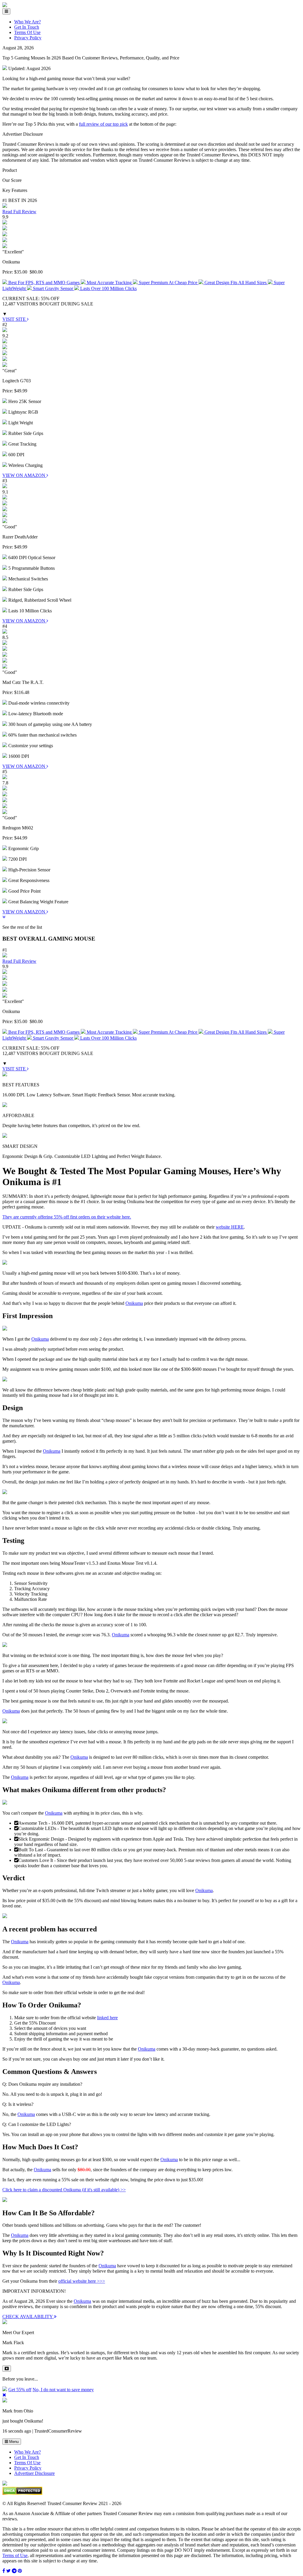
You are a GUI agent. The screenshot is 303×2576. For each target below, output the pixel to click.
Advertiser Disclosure (34, 2473)
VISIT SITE (15, 319)
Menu (13, 2442)
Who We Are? (28, 22)
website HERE (230, 1227)
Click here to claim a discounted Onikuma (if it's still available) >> (64, 2190)
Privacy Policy (28, 38)
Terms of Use (15, 2555)
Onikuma (134, 1303)
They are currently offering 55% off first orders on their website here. (67, 1217)
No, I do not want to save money (63, 2390)
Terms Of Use (27, 32)
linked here (107, 2018)
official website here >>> (82, 2281)
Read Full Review (19, 212)
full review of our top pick (103, 124)
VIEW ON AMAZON (24, 475)
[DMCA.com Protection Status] (22, 2493)
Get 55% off (20, 2390)
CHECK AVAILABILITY (28, 2317)
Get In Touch (27, 27)
